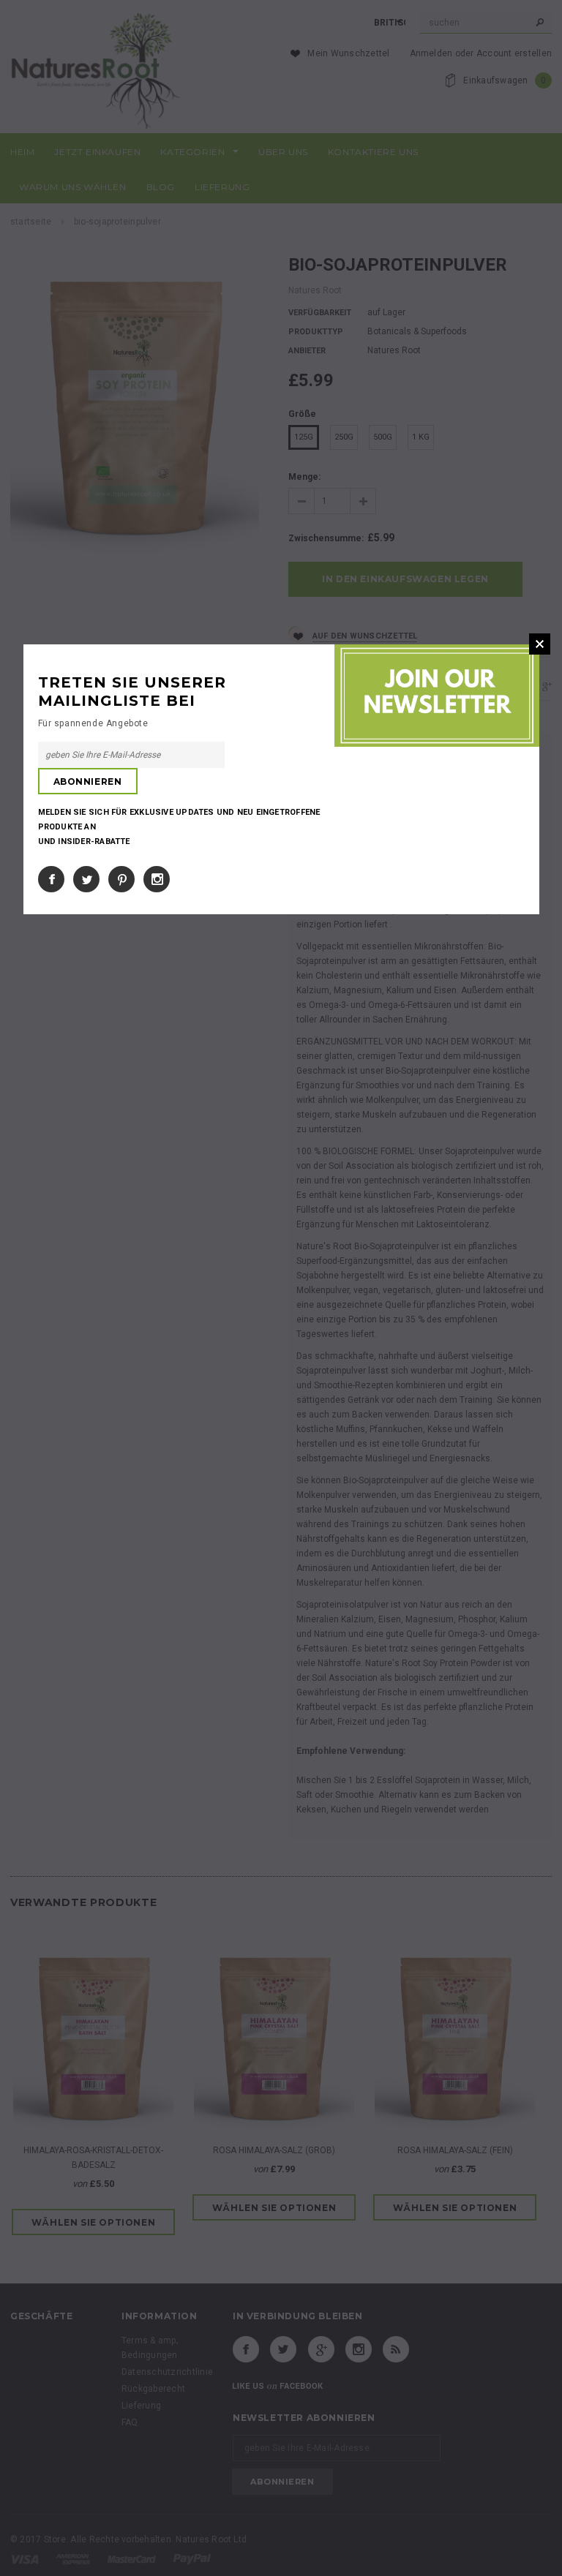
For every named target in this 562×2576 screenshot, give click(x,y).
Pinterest (121, 879)
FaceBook (51, 879)
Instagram (157, 879)
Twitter (86, 879)
